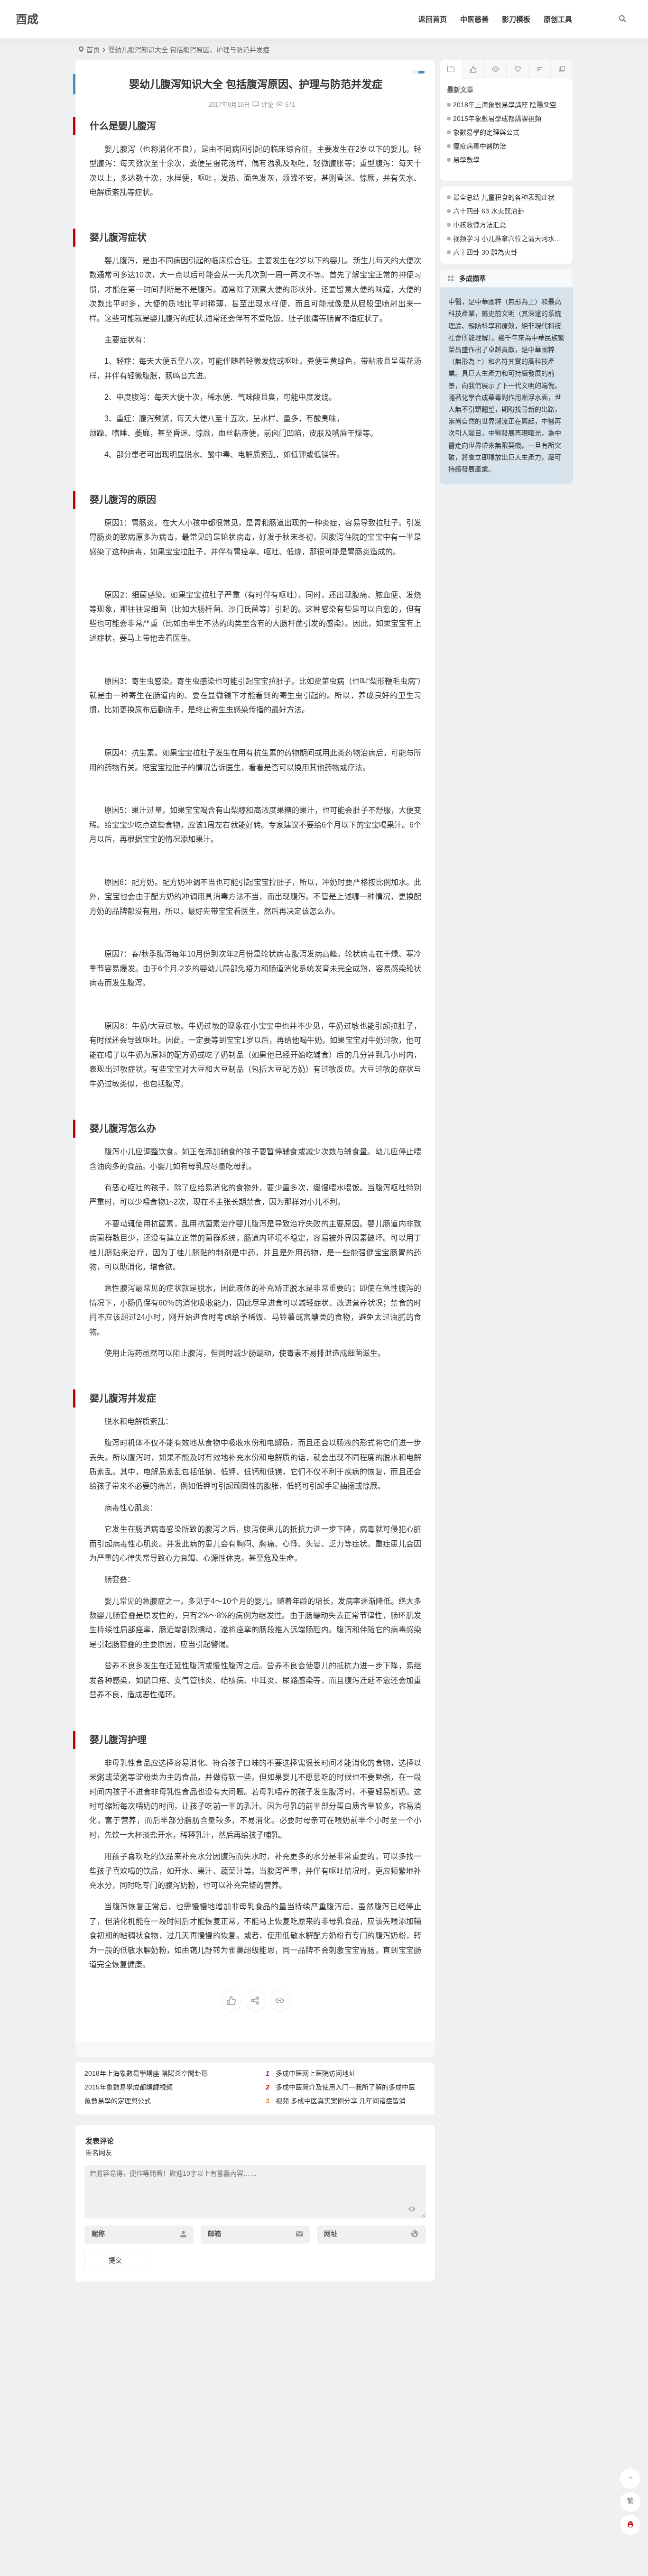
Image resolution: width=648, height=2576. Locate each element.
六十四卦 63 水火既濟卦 (489, 211)
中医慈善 (474, 19)
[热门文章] (495, 70)
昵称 (98, 2234)
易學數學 (466, 160)
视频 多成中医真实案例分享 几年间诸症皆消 (341, 2101)
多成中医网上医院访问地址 (315, 2073)
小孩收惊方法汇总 (480, 225)
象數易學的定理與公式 (118, 2101)
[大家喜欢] (473, 70)
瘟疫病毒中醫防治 (480, 146)
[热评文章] (517, 70)
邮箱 (214, 2234)
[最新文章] (451, 70)
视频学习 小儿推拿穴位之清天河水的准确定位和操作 (530, 239)
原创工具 (558, 19)
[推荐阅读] (561, 70)
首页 (93, 50)
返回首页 (433, 19)
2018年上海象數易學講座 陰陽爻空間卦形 (146, 2073)
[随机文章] (540, 70)
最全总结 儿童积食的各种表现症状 (504, 197)
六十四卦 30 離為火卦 (485, 252)
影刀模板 (516, 19)
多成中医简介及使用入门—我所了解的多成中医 (345, 2087)
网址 (331, 2234)
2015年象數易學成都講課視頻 (129, 2087)
